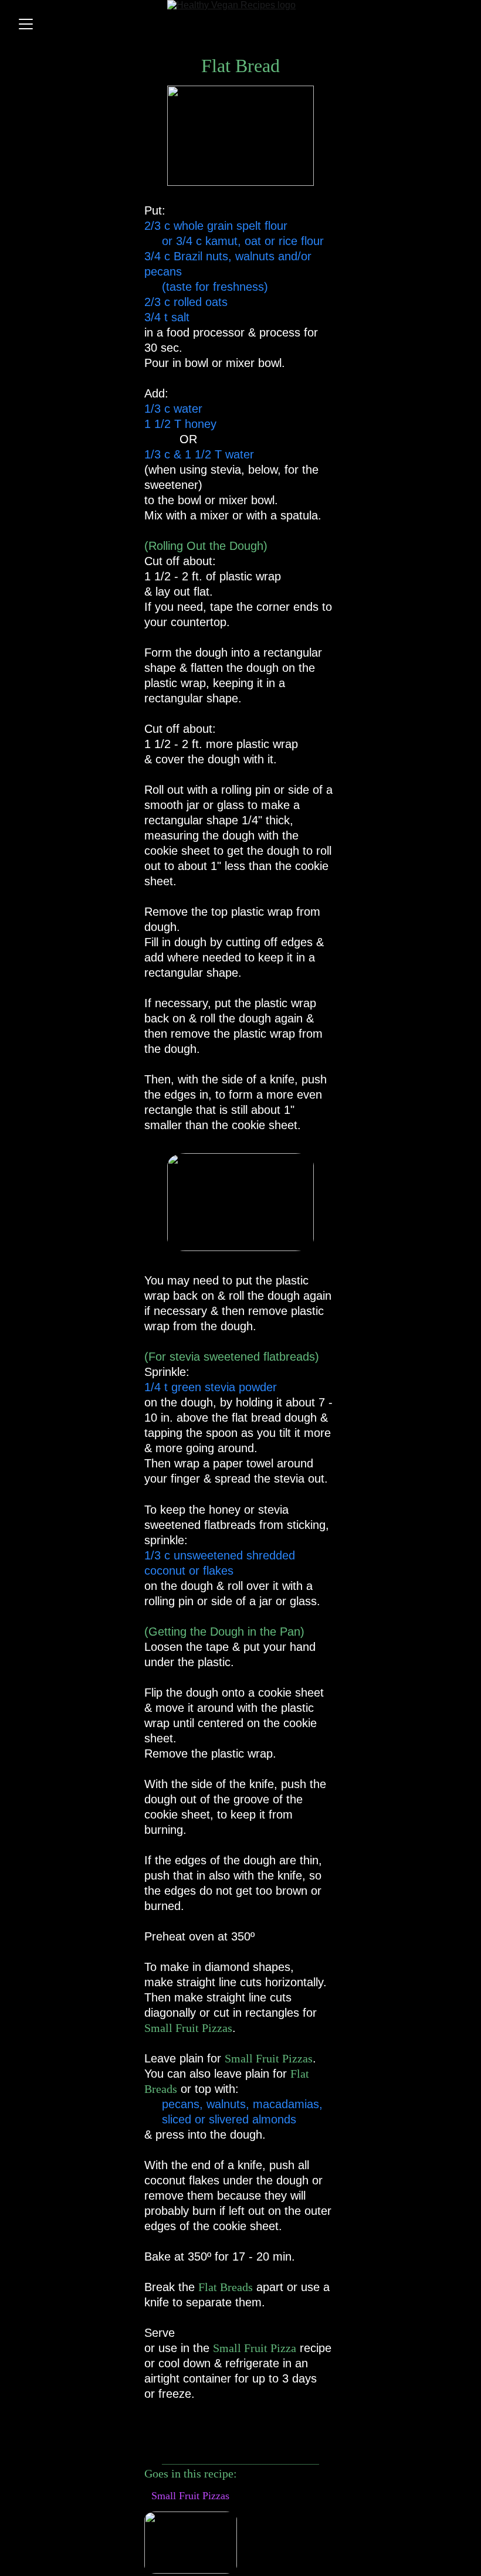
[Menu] (26, 24)
